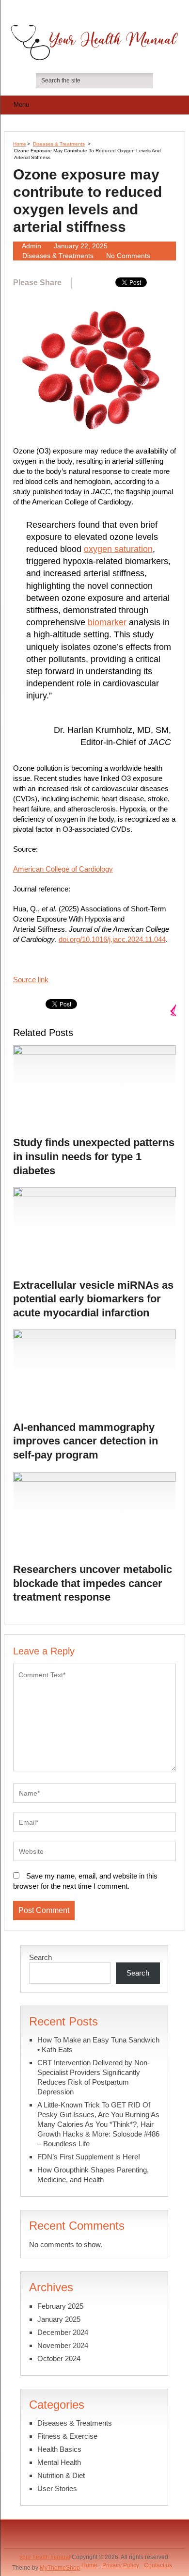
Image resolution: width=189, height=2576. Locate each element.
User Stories (57, 2488)
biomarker (107, 622)
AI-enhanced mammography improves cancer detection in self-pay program (86, 1441)
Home (20, 144)
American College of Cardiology (63, 869)
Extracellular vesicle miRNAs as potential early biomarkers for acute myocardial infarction (93, 1299)
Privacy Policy (121, 2565)
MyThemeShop (60, 2568)
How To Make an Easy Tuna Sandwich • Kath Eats (98, 2045)
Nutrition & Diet (61, 2475)
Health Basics (59, 2449)
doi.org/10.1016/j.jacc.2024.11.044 (112, 939)
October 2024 (59, 2358)
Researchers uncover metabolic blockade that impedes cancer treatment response (93, 1583)
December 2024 (63, 2332)
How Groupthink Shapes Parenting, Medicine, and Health (93, 2175)
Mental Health (59, 2462)
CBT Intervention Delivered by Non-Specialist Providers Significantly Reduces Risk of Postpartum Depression (94, 2077)
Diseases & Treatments (59, 144)
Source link (31, 980)
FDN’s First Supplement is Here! (89, 2157)
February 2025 (60, 2306)
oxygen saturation (118, 549)
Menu (21, 105)
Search (40, 1957)
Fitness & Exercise (67, 2436)
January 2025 (59, 2319)
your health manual (45, 2557)
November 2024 (63, 2345)
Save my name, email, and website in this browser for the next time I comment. (85, 1881)
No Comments (128, 256)
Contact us (158, 2565)
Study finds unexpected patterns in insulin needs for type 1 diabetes (94, 1156)
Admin (31, 246)
